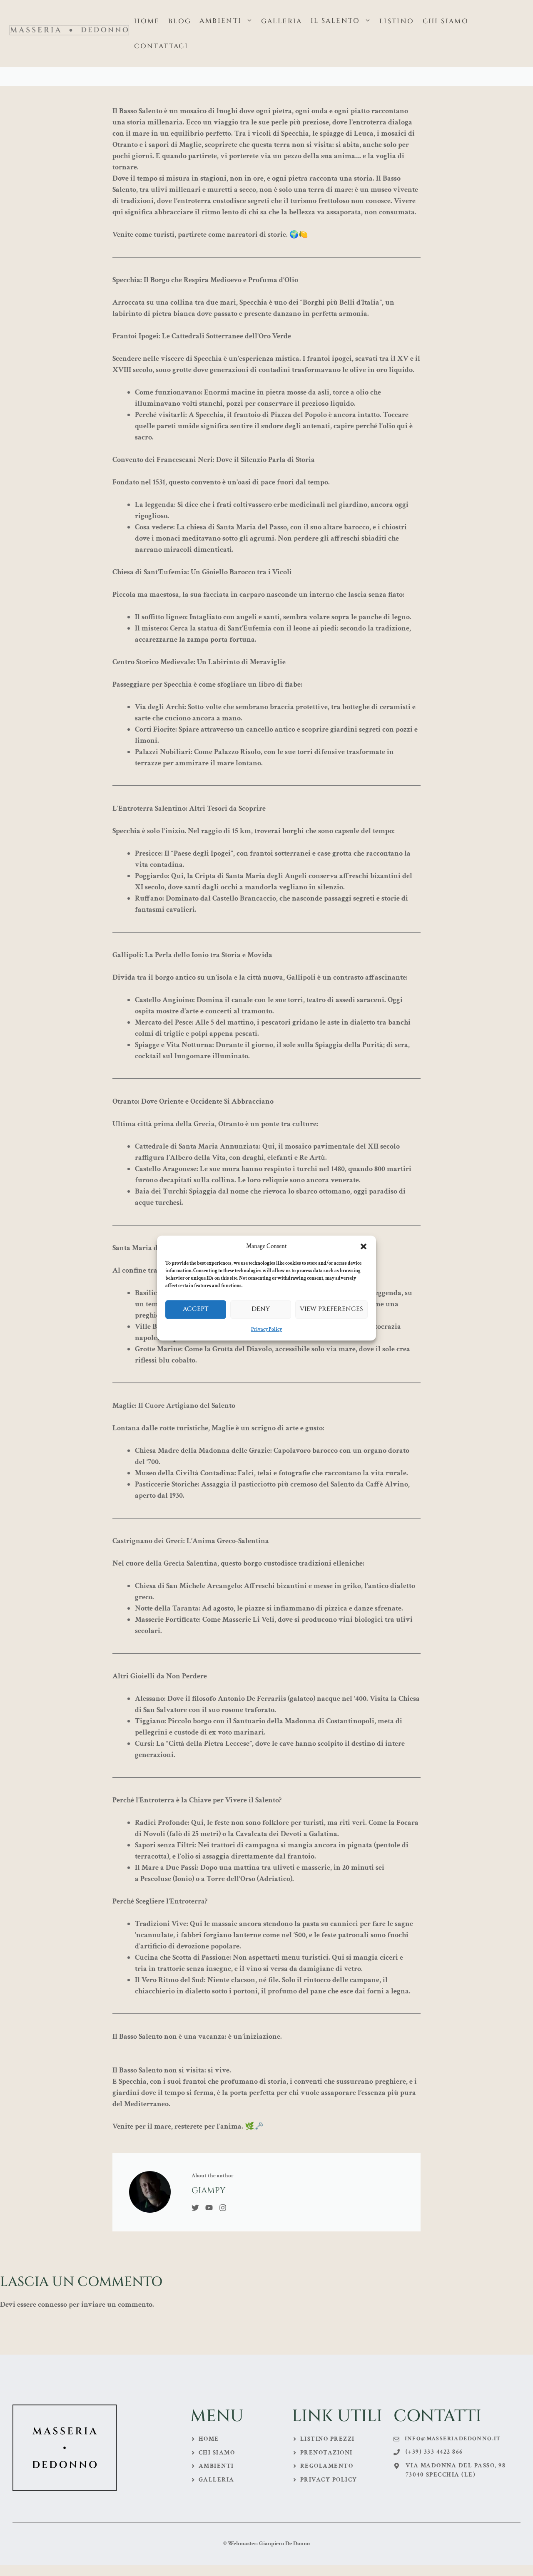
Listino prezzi (328, 2439)
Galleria (282, 21)
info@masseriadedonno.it (453, 2439)
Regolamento (327, 2466)
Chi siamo (446, 21)
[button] (364, 1247)
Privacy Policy (266, 1329)
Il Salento (335, 21)
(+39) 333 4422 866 (434, 2452)
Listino (397, 21)
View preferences (331, 1309)
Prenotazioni (326, 2453)
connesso (52, 2304)
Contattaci (161, 46)
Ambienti (220, 21)
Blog (180, 21)
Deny (261, 1309)
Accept (196, 1309)
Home (147, 21)
